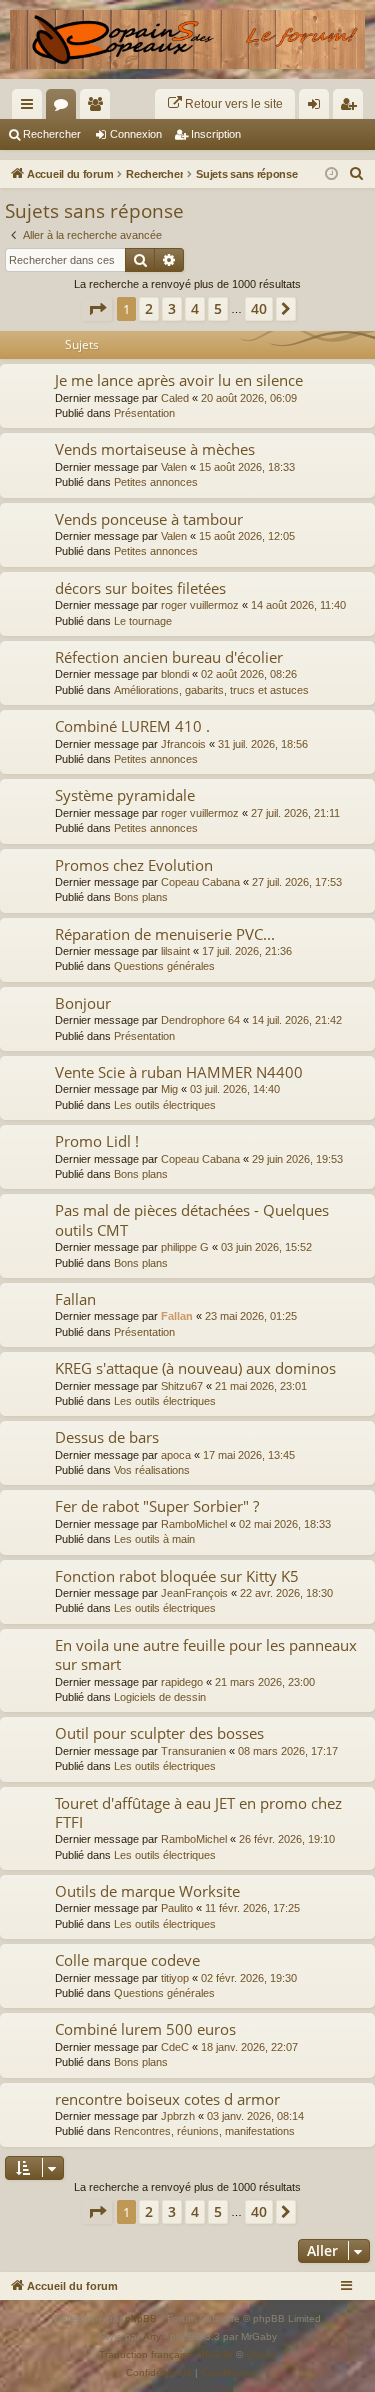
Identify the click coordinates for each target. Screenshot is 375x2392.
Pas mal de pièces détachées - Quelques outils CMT (192, 1219)
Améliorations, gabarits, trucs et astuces (211, 690)
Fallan (75, 1299)
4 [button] (195, 308)
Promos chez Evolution (134, 865)
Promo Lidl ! (97, 1141)
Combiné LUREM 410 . (132, 726)
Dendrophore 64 (200, 1020)
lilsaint (175, 951)
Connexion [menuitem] (318, 108)
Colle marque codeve (127, 1960)
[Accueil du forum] (187, 39)
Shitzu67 (182, 1386)
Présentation (144, 413)
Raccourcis (31, 108)
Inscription (216, 134)
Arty (152, 2336)
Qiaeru (261, 2354)
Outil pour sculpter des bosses (159, 1733)
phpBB (141, 2318)
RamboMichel (194, 1524)
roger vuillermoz (200, 605)
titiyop (175, 1978)
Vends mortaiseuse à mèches (155, 449)
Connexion (136, 134)
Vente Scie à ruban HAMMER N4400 (179, 1072)
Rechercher (52, 134)
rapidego (182, 1682)
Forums (65, 108)
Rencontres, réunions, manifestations (204, 2131)
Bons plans (141, 897)
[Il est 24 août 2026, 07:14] (331, 174)
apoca (176, 1455)
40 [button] (259, 308)
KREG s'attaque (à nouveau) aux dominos (195, 1368)
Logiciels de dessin (160, 1697)
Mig (169, 1089)
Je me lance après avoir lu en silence (179, 380)
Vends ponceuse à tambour (149, 519)
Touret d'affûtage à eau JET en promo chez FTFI (198, 1812)
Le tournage (143, 621)
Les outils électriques (165, 1105)
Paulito (177, 1908)
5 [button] (218, 308)
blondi (175, 674)
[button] (97, 309)
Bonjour (83, 1003)
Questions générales (164, 966)
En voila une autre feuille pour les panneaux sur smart (206, 1654)
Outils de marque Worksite (147, 1891)
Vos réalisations (152, 1470)
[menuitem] (225, 104)
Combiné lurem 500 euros (145, 2029)
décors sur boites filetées (140, 588)
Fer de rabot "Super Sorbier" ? (157, 1506)
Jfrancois (183, 744)
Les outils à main (154, 1539)
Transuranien (193, 1751)
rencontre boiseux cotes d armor (167, 2099)
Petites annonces (156, 482)
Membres (99, 108)
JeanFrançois (194, 1593)
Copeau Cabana (200, 882)
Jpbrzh (178, 2116)
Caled (175, 398)
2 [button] (149, 308)
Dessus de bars (107, 1437)
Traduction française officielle (166, 2354)
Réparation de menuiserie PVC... (165, 934)
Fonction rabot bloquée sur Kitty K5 (177, 1576)
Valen (174, 467)
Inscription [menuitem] (352, 108)
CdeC (175, 2047)
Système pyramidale (125, 795)
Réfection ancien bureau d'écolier (169, 657)
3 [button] (172, 308)
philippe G (185, 1247)
